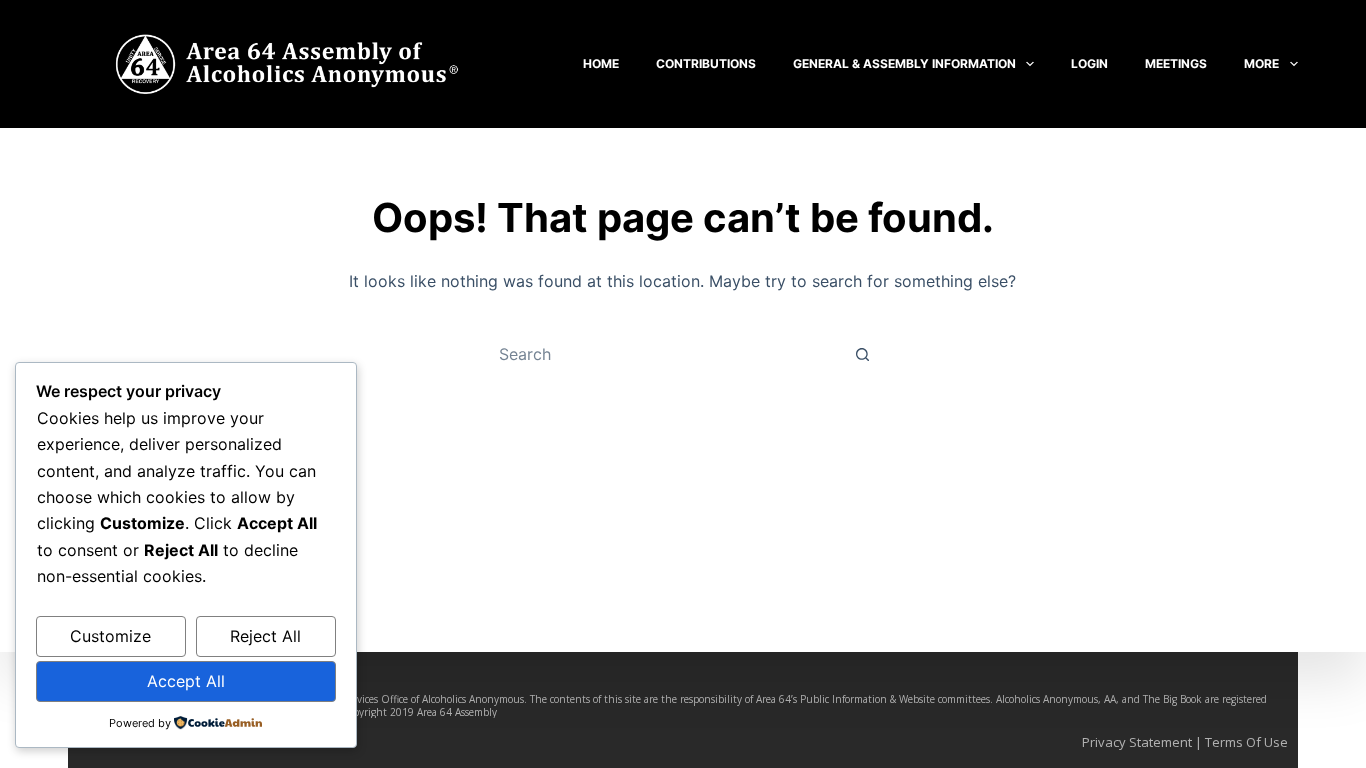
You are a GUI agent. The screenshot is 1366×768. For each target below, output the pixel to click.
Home (601, 63)
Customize (110, 636)
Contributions (706, 63)
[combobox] (664, 354)
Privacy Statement (1137, 742)
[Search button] (863, 354)
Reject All (265, 636)
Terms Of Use (1246, 742)
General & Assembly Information (904, 63)
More (1261, 63)
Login (1089, 63)
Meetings (1176, 63)
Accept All (186, 681)
